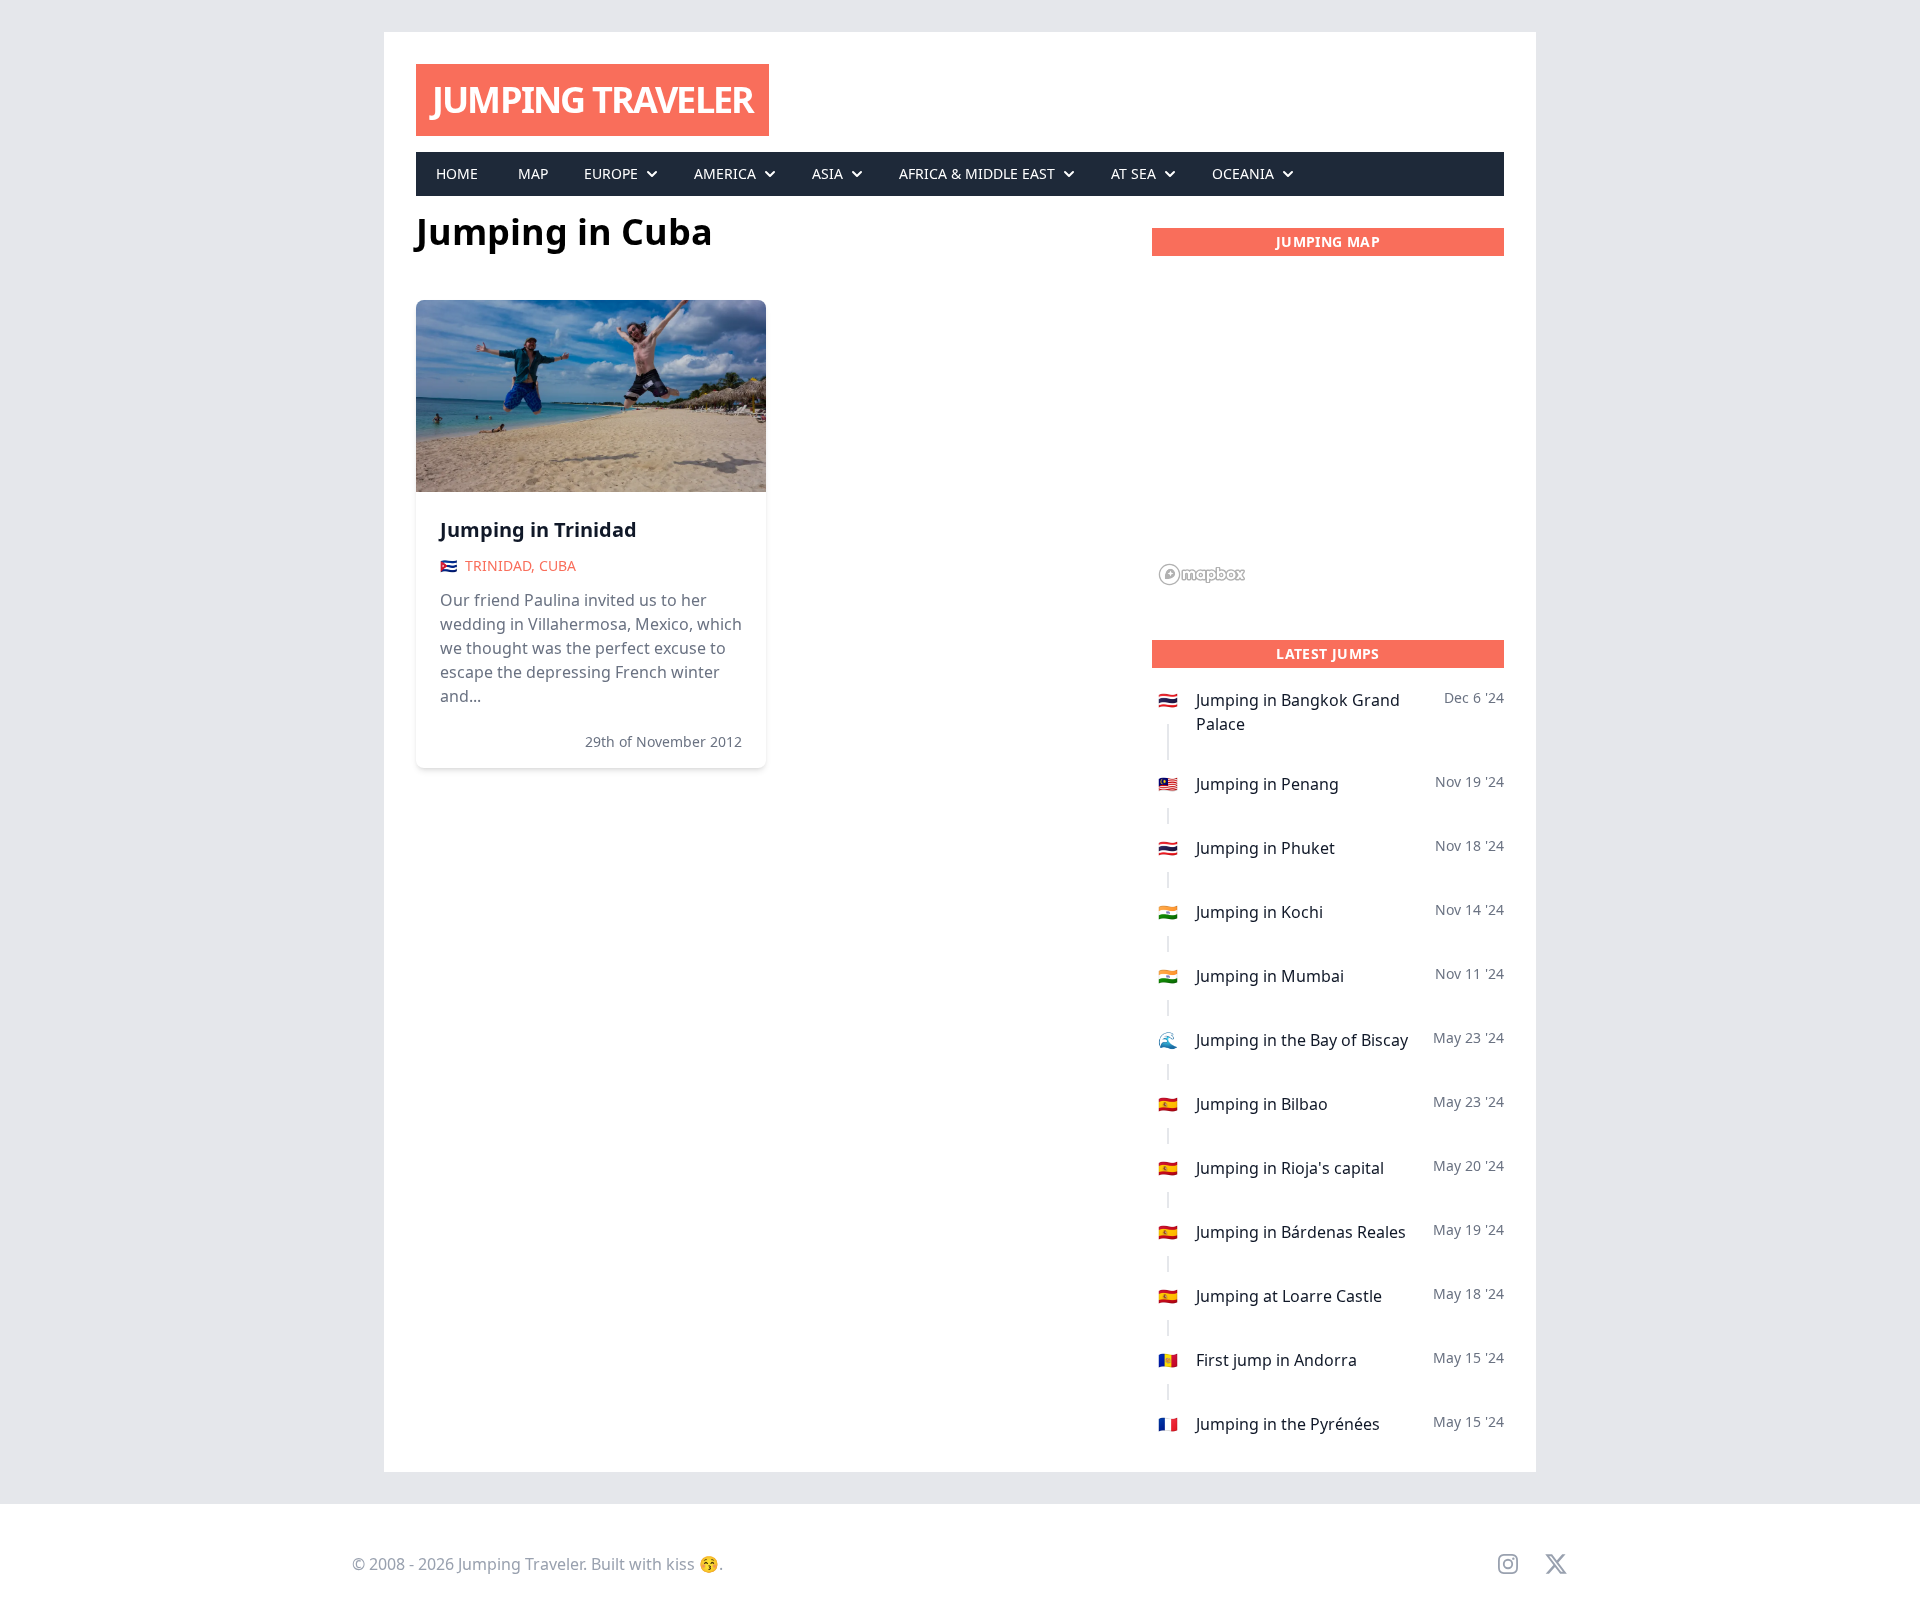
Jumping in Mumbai (1270, 976)
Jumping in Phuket (1265, 848)
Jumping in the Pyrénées (1288, 1424)
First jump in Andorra (1276, 1360)
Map (533, 173)
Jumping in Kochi (1259, 912)
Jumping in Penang (1267, 784)
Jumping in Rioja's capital (1290, 1168)
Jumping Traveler (592, 99)
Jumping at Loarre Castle (1289, 1296)
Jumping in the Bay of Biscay (1302, 1040)
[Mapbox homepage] (1202, 574)
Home (457, 173)
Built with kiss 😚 (655, 1564)
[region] (1328, 432)
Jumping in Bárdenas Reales (1301, 1232)
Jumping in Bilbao (1262, 1104)
